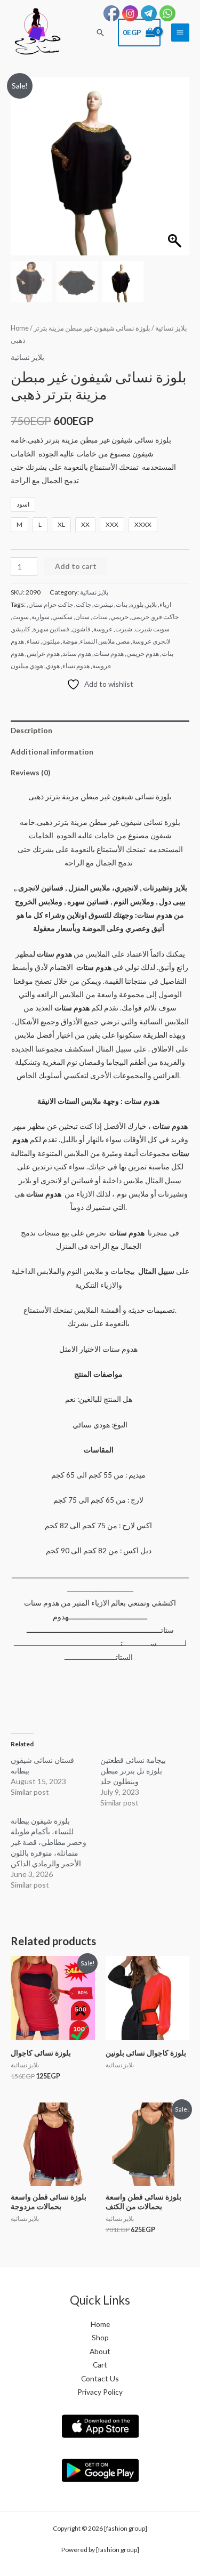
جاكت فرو (165, 617)
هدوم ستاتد (77, 653)
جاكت (83, 604)
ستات (100, 617)
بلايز (151, 604)
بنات (122, 604)
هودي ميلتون (27, 666)
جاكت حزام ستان (51, 604)
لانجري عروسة (151, 641)
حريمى (140, 617)
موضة (70, 641)
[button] (100, 33)
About (100, 2351)
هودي (53, 666)
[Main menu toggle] (180, 33)
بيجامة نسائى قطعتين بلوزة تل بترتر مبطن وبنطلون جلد (133, 1771)
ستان (82, 617)
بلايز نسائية (171, 328)
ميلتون (51, 641)
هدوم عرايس (43, 653)
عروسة (103, 629)
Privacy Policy (100, 2392)
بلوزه (137, 604)
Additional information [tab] (52, 752)
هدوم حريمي (143, 653)
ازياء (165, 604)
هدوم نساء (76, 666)
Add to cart (76, 566)
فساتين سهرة (51, 629)
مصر (123, 641)
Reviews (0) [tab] (30, 772)
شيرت (124, 629)
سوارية (41, 617)
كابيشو (21, 629)
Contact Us (100, 2378)
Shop (100, 2337)
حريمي (119, 617)
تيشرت (103, 604)
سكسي (62, 617)
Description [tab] (31, 730)
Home (20, 328)
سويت (21, 617)
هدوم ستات (109, 653)
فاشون (81, 629)
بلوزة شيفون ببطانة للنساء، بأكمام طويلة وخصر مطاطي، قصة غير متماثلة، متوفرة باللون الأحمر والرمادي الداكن (49, 1842)
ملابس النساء (97, 641)
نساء (33, 641)
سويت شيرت (152, 629)
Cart (100, 2365)
